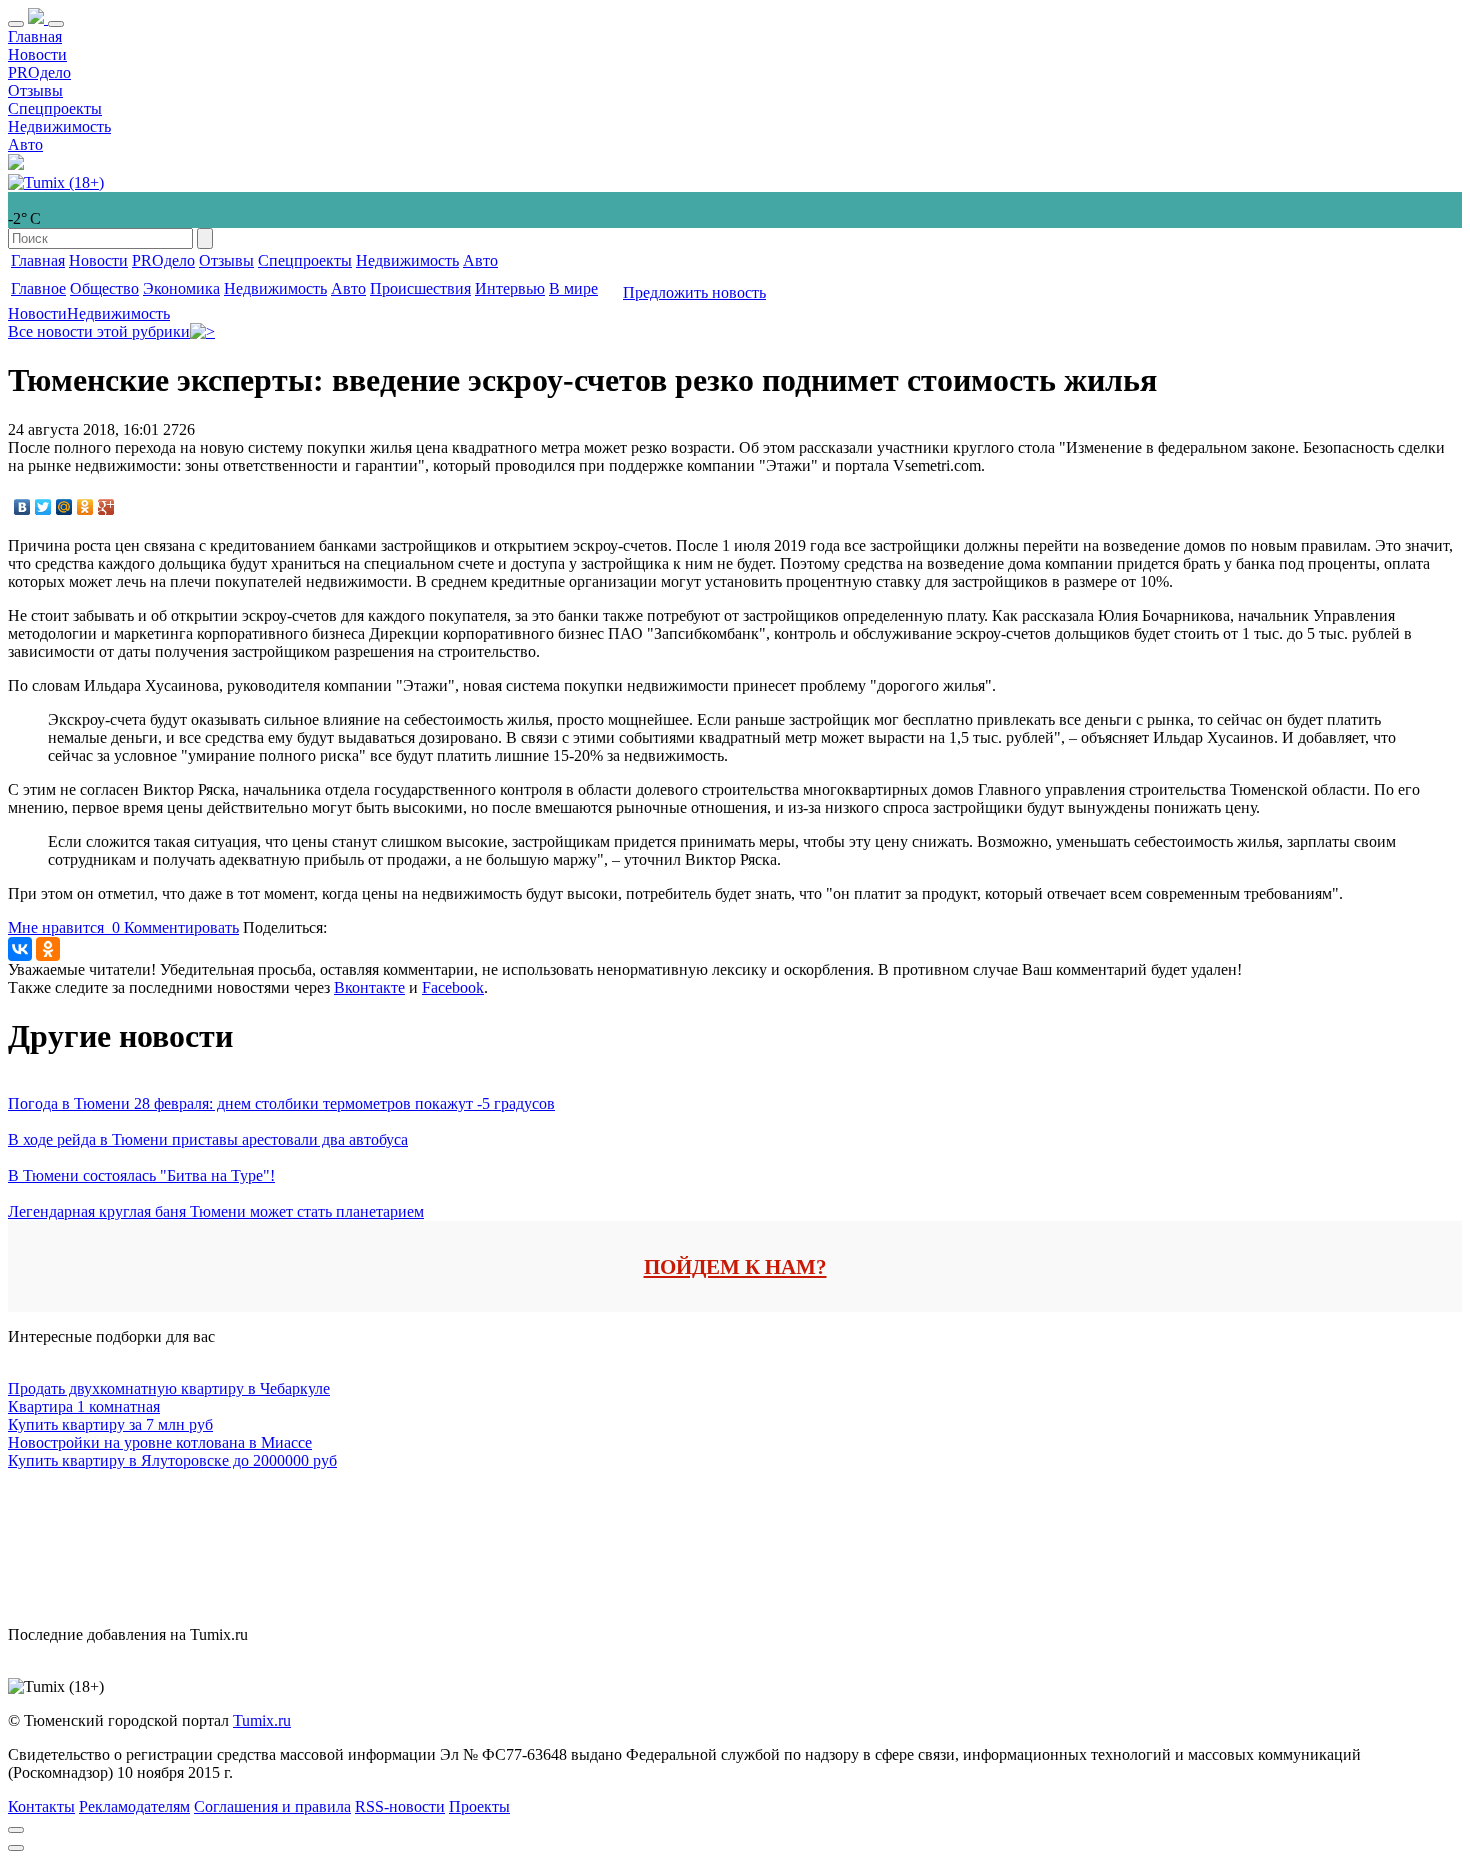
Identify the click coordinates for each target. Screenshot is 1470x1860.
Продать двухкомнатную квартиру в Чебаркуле (169, 1388)
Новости (37, 54)
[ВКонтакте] (22, 507)
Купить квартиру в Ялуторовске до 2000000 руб (172, 1460)
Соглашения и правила (272, 1806)
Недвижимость (59, 126)
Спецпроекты (55, 108)
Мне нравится (64, 927)
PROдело (39, 72)
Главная (35, 36)
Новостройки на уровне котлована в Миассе (160, 1442)
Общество (104, 288)
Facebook (453, 987)
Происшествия (420, 288)
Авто (25, 144)
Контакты (41, 1806)
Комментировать (181, 927)
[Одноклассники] (85, 507)
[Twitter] (43, 507)
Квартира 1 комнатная (84, 1406)
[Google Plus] (106, 507)
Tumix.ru (262, 1720)
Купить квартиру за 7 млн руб (110, 1424)
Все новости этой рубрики (99, 331)
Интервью (510, 288)
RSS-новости (400, 1806)
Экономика (181, 288)
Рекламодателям (134, 1806)
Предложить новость (694, 292)
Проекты (479, 1806)
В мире (573, 288)
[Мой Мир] (64, 507)
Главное (38, 288)
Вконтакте (369, 987)
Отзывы (35, 90)
